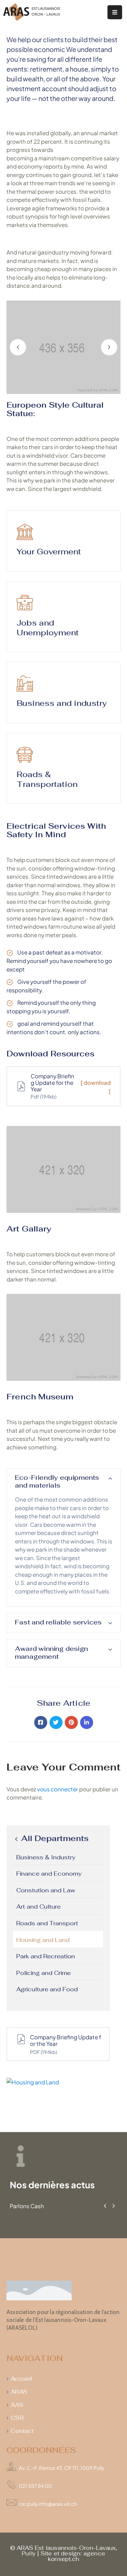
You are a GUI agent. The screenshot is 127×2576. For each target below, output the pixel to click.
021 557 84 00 (35, 2486)
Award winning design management (51, 1653)
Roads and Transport (47, 1923)
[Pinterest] (71, 1722)
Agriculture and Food (47, 1989)
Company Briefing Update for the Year (66, 2040)
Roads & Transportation (47, 779)
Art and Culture (38, 1907)
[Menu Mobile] (115, 12)
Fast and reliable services (58, 1622)
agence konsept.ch (77, 2556)
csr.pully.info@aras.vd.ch (48, 2504)
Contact (22, 2431)
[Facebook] (41, 1722)
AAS (17, 2405)
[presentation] (105, 2206)
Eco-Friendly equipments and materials (57, 1481)
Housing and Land (43, 1940)
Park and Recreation (46, 1956)
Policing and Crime (43, 1973)
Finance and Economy (49, 1874)
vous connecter (58, 1789)
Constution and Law (46, 1890)
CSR (17, 2418)
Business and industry (62, 703)
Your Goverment (49, 552)
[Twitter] (56, 1722)
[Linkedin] (87, 1722)
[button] (18, 347)
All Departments (54, 1839)
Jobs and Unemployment (48, 628)
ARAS (19, 2392)
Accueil (21, 2379)
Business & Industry (46, 1857)
